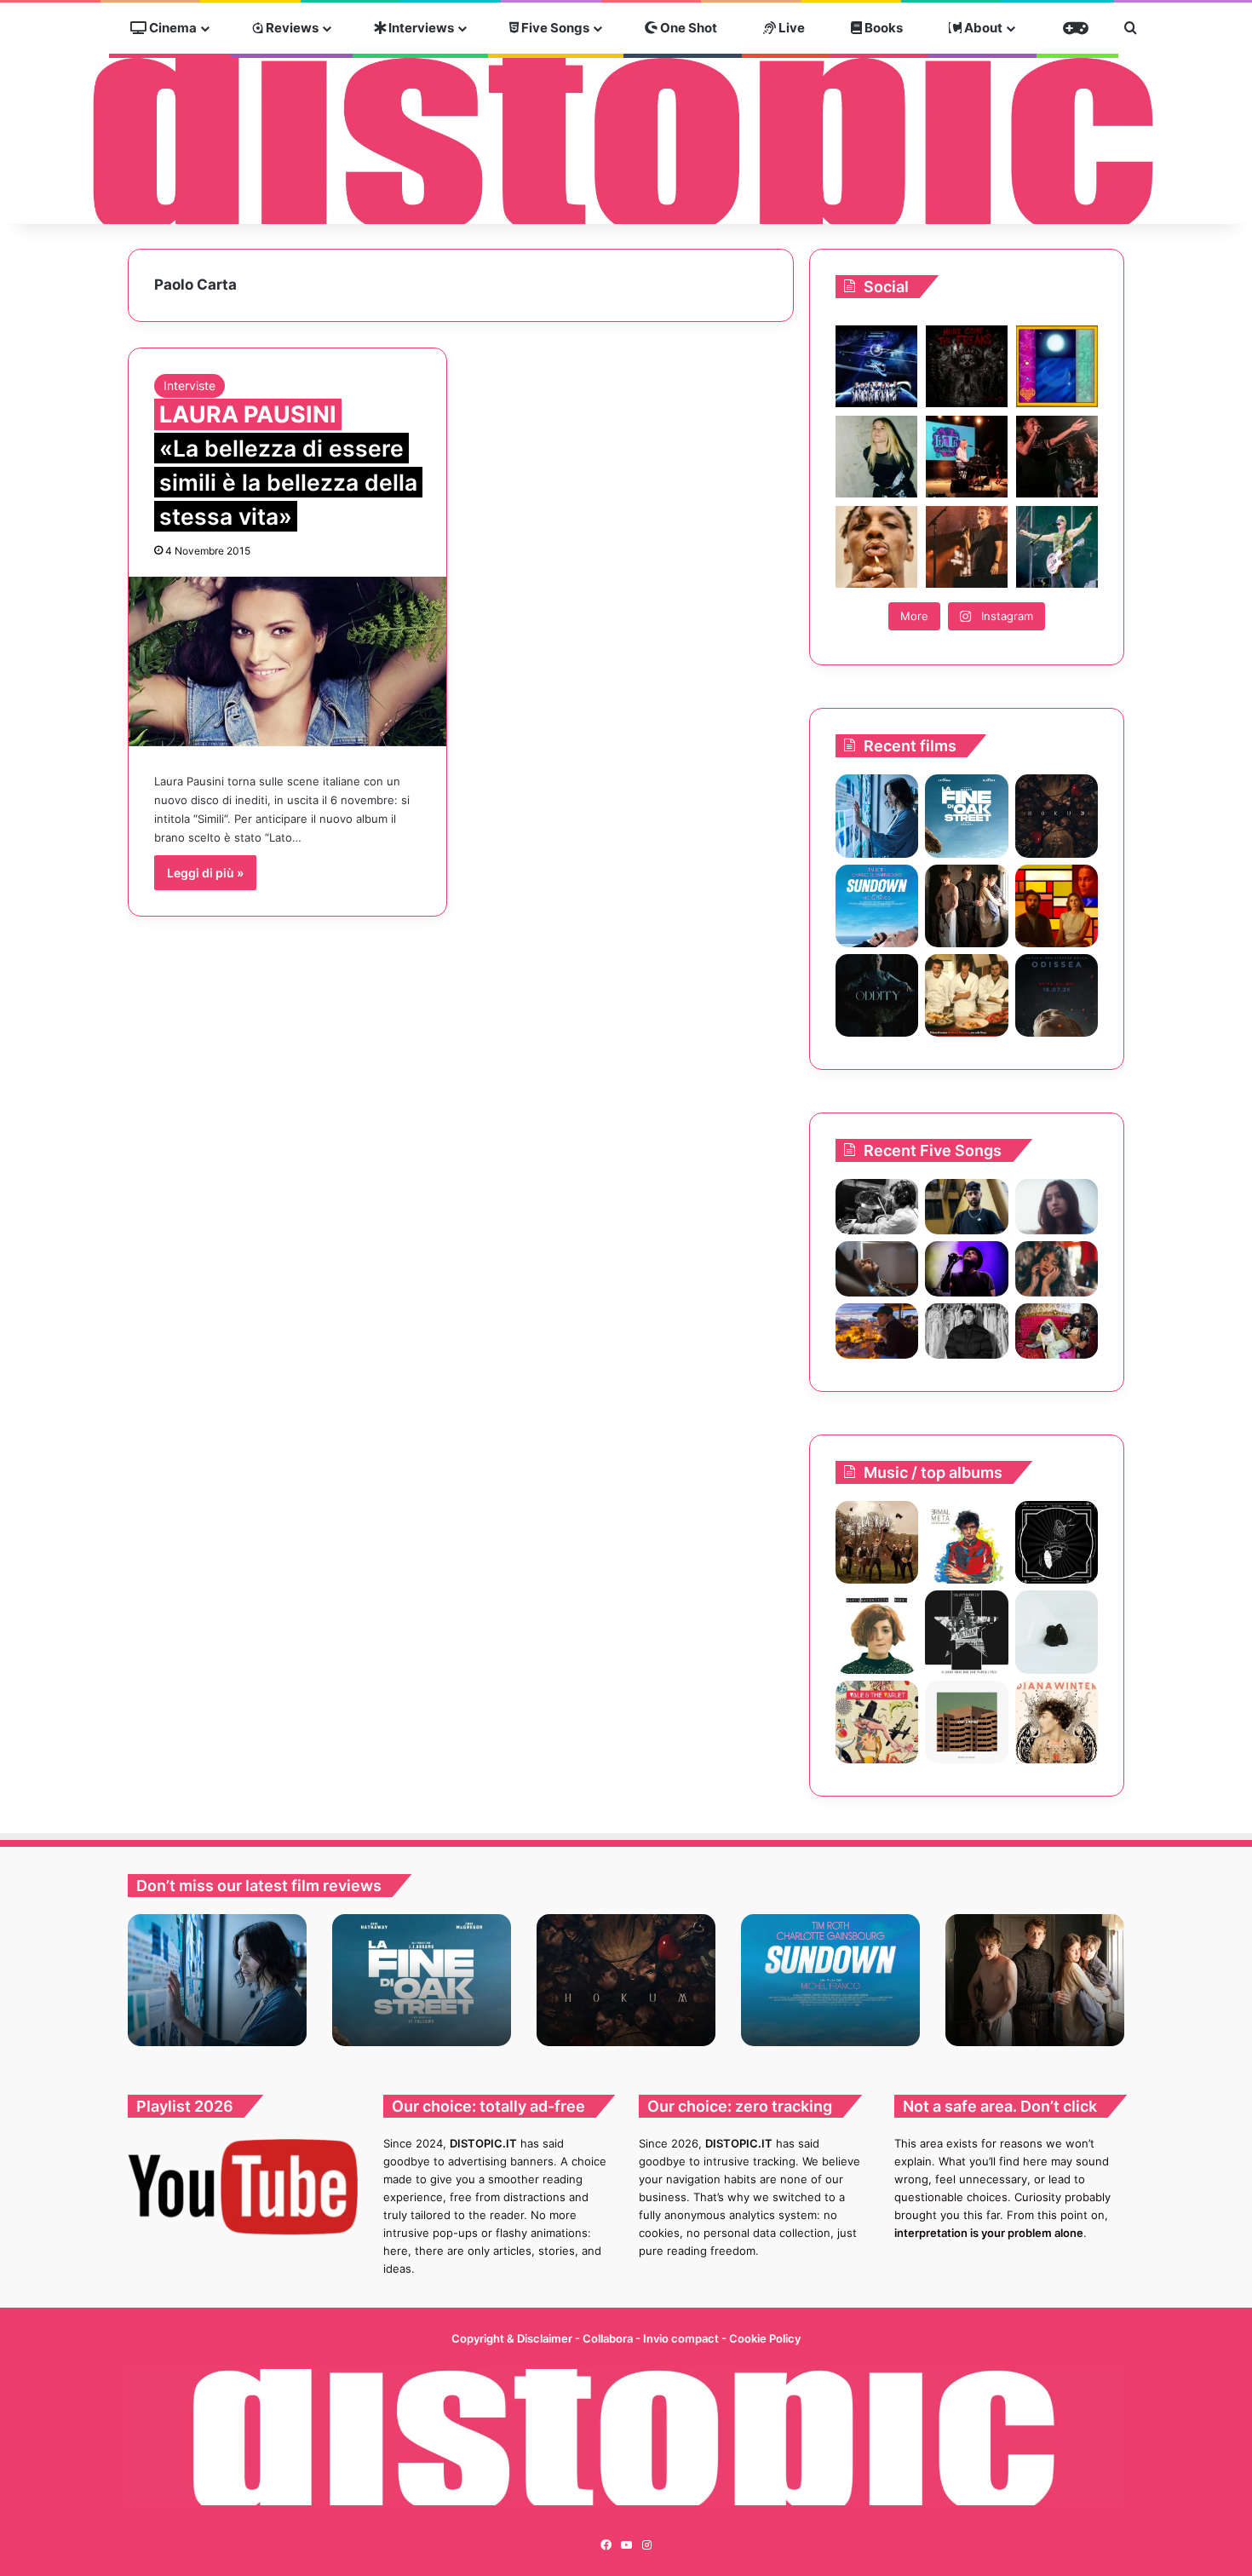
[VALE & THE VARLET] (877, 1722)
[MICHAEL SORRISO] (966, 1331)
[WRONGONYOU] (877, 1269)
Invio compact (682, 2338)
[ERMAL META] (966, 1542)
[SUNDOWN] (877, 906)
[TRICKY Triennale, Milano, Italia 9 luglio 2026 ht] (876, 547)
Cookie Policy (765, 2338)
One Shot (687, 28)
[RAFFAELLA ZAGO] (1057, 1269)
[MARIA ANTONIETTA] (877, 1632)
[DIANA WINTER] (1057, 1722)
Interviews (420, 28)
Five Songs (554, 28)
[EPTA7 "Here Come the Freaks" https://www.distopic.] (967, 366)
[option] (217, 1980)
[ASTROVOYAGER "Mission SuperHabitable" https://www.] (876, 366)
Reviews (291, 28)
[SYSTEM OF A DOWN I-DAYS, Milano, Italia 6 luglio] (967, 547)
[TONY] (966, 995)
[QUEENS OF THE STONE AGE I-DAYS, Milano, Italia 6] (1057, 547)
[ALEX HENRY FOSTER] (877, 1331)
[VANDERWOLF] (1057, 1331)
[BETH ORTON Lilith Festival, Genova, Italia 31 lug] (967, 457)
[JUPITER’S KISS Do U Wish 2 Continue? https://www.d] (1057, 366)
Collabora (609, 2338)
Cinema (172, 28)
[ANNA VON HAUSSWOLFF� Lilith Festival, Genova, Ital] (876, 457)
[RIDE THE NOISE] (877, 1207)
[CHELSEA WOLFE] (1057, 1632)
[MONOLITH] (877, 816)
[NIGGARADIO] (1057, 1542)
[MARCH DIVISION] (966, 1722)
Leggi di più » (205, 873)
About (982, 28)
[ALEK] (1057, 1207)
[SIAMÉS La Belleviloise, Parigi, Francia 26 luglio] (1057, 457)
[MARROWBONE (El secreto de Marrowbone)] (966, 906)
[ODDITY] (877, 995)
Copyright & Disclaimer (512, 2338)
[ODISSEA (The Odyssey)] (1057, 995)
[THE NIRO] (966, 1269)
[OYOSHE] (966, 1207)
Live (790, 28)
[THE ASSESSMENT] (1057, 906)
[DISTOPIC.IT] (626, 140)
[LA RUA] (877, 1542)
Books (882, 28)
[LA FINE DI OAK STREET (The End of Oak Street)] (966, 816)
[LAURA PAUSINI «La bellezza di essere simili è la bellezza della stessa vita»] (287, 661)
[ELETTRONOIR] (966, 1632)
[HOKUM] (1057, 816)
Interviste (190, 385)
